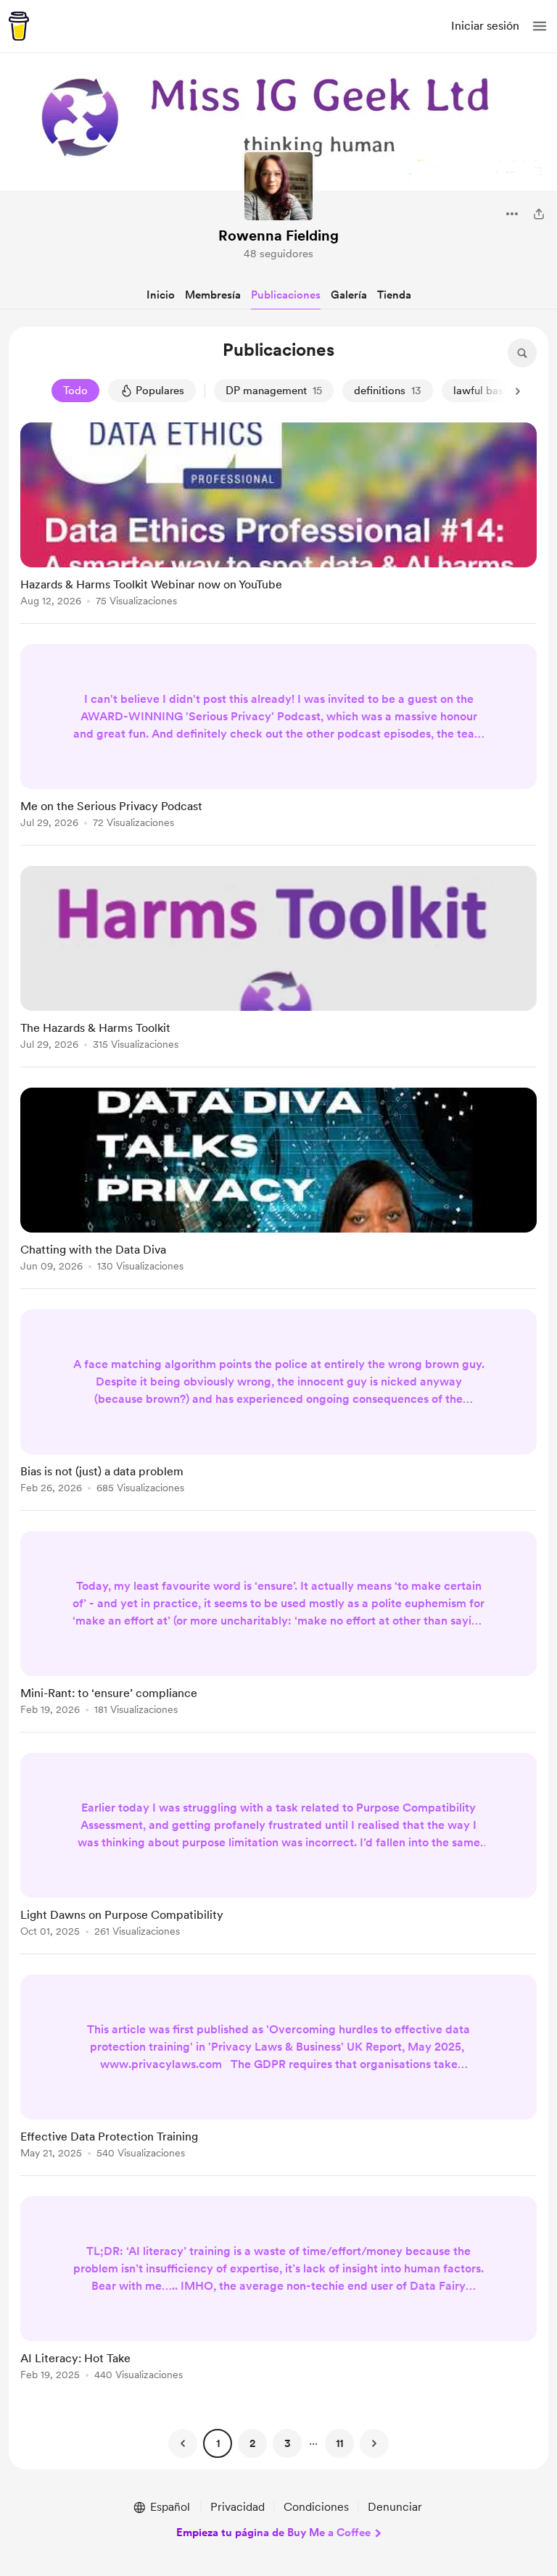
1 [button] (218, 2443)
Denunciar (395, 2507)
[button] (540, 26)
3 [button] (288, 2443)
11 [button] (339, 2443)
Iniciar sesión (485, 26)
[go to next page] (374, 2443)
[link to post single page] (278, 517)
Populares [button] (160, 391)
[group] (278, 523)
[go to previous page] (183, 2443)
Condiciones (316, 2507)
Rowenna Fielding (278, 235)
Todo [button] (75, 391)
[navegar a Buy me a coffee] (19, 26)
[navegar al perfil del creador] (278, 186)
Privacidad (238, 2507)
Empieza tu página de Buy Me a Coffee (273, 2533)
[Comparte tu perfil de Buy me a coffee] (539, 214)
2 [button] (252, 2443)
